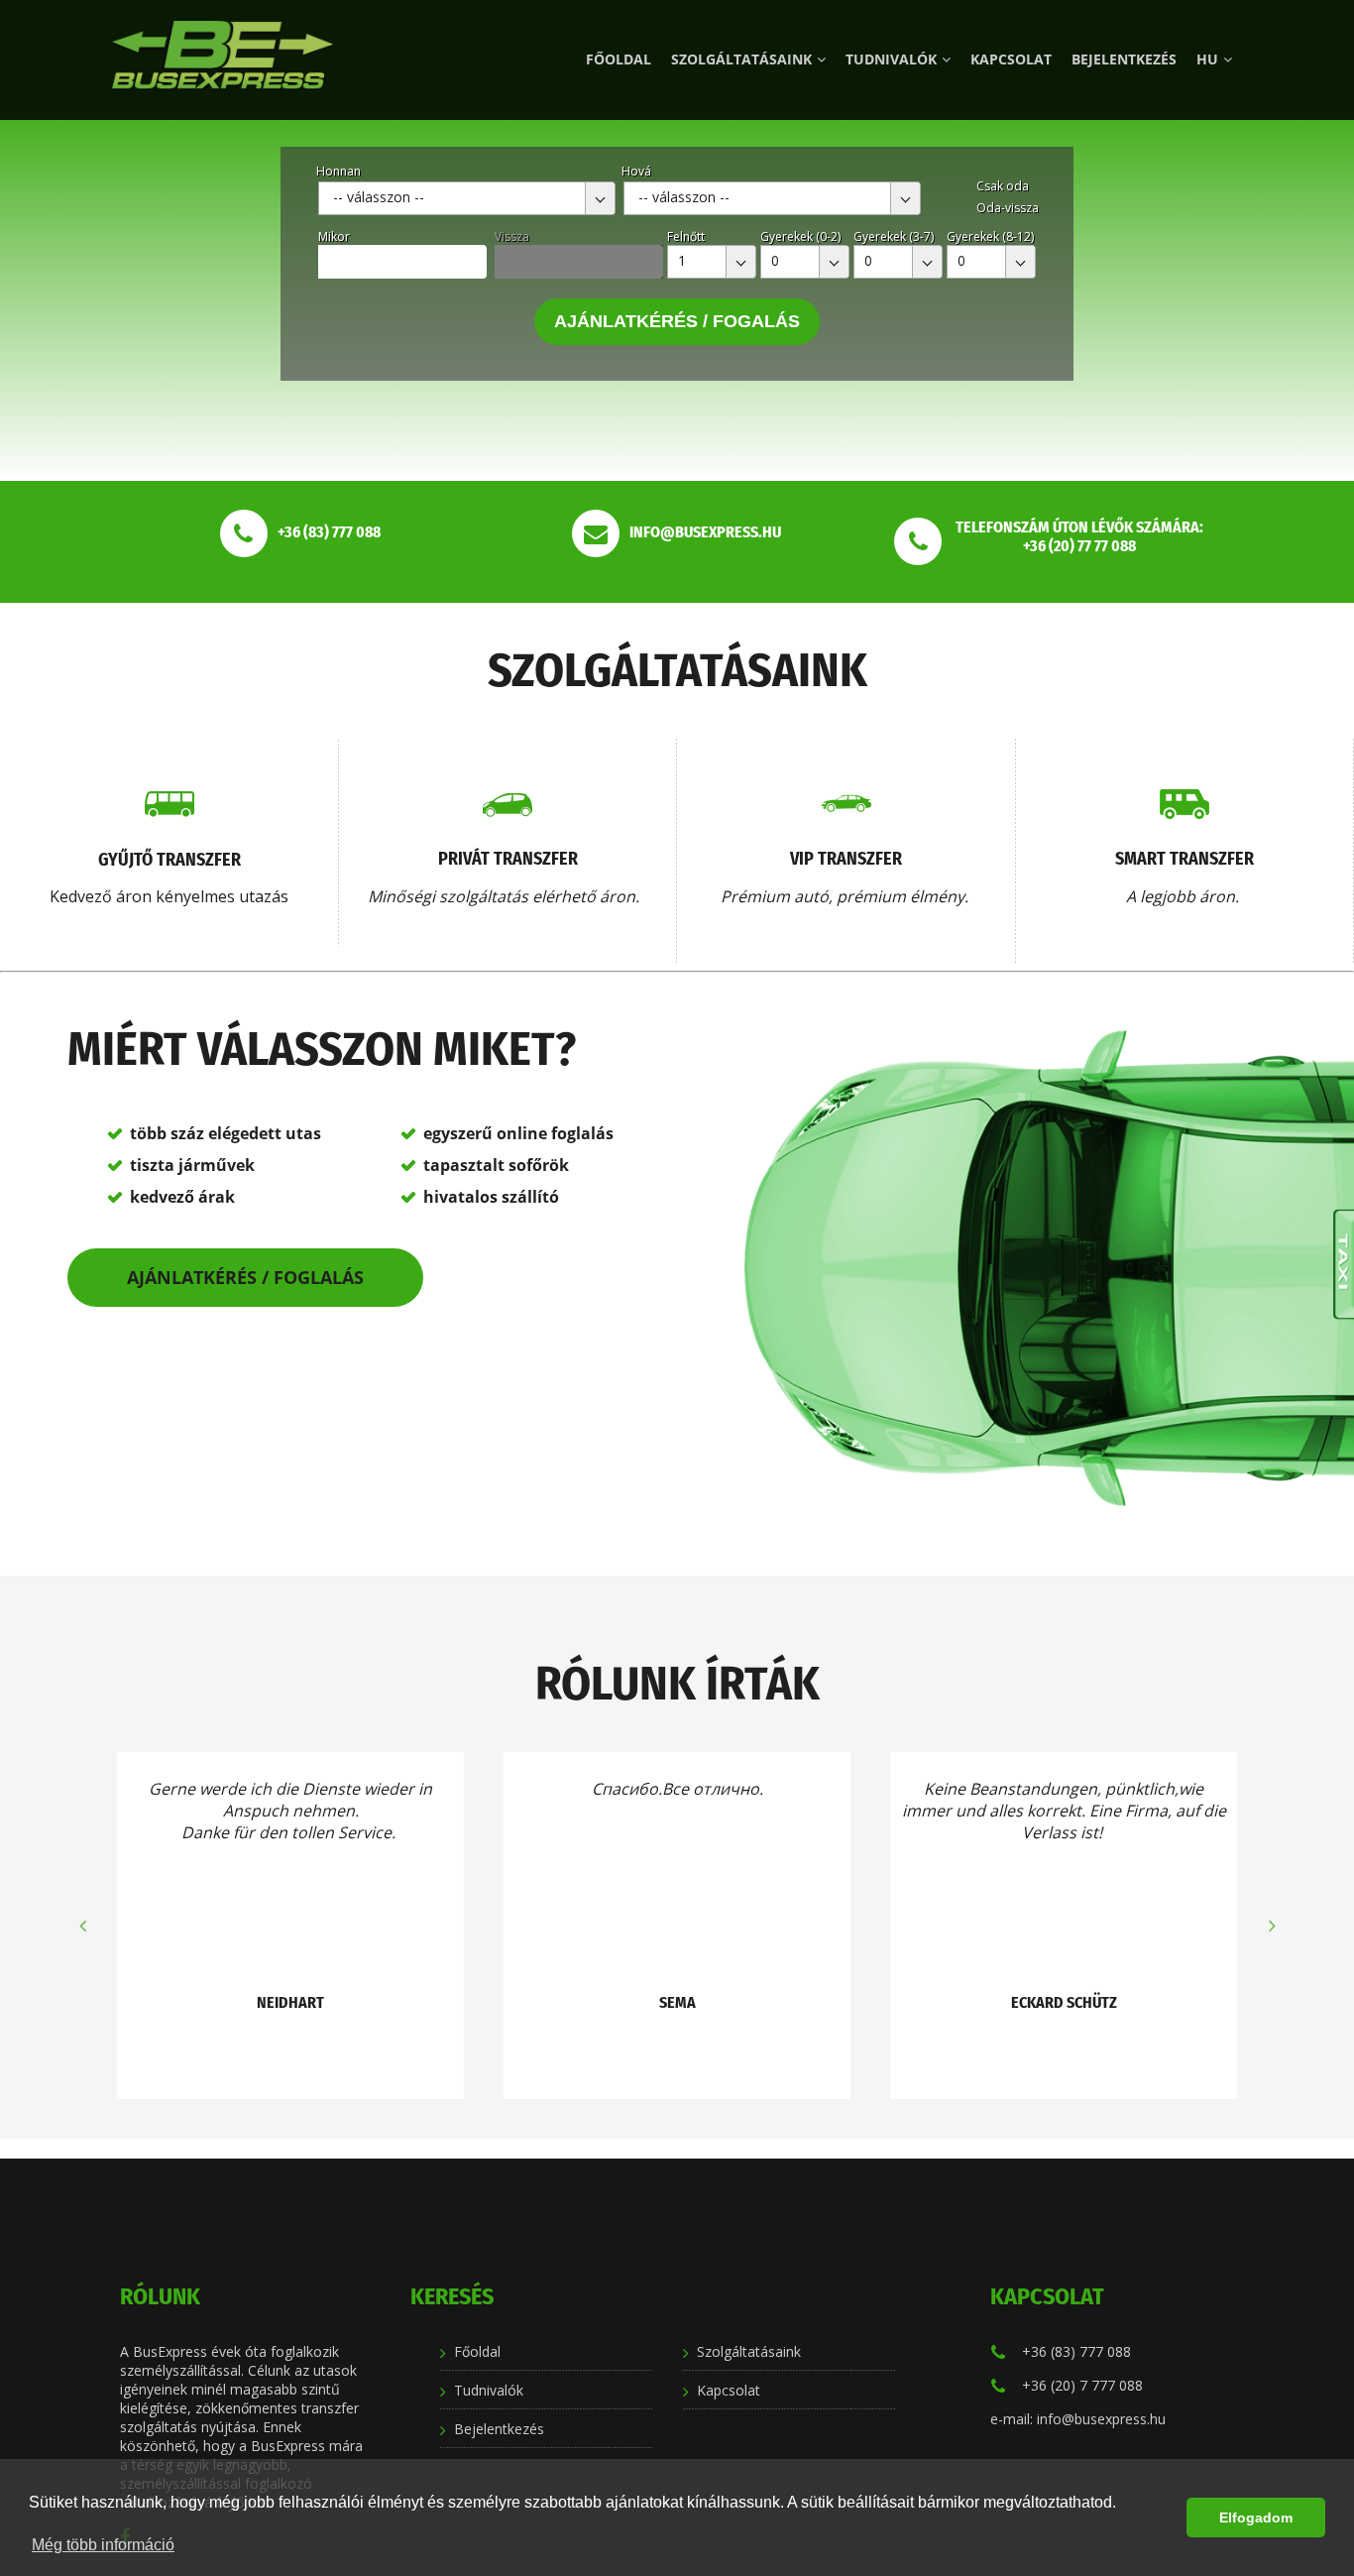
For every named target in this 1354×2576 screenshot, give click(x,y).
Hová (636, 171)
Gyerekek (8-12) (990, 236)
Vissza (512, 236)
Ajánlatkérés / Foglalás (245, 1277)
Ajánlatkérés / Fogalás (677, 321)
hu (1207, 59)
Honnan (338, 171)
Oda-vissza (1008, 208)
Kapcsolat (1011, 59)
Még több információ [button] (103, 2545)
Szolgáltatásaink (741, 59)
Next (1272, 1926)
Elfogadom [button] (1256, 2517)
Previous (82, 1926)
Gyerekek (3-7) (894, 236)
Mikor (334, 236)
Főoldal (619, 59)
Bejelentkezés (1124, 59)
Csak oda (1003, 186)
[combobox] (467, 198)
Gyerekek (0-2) (800, 236)
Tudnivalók (891, 59)
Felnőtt (686, 236)
